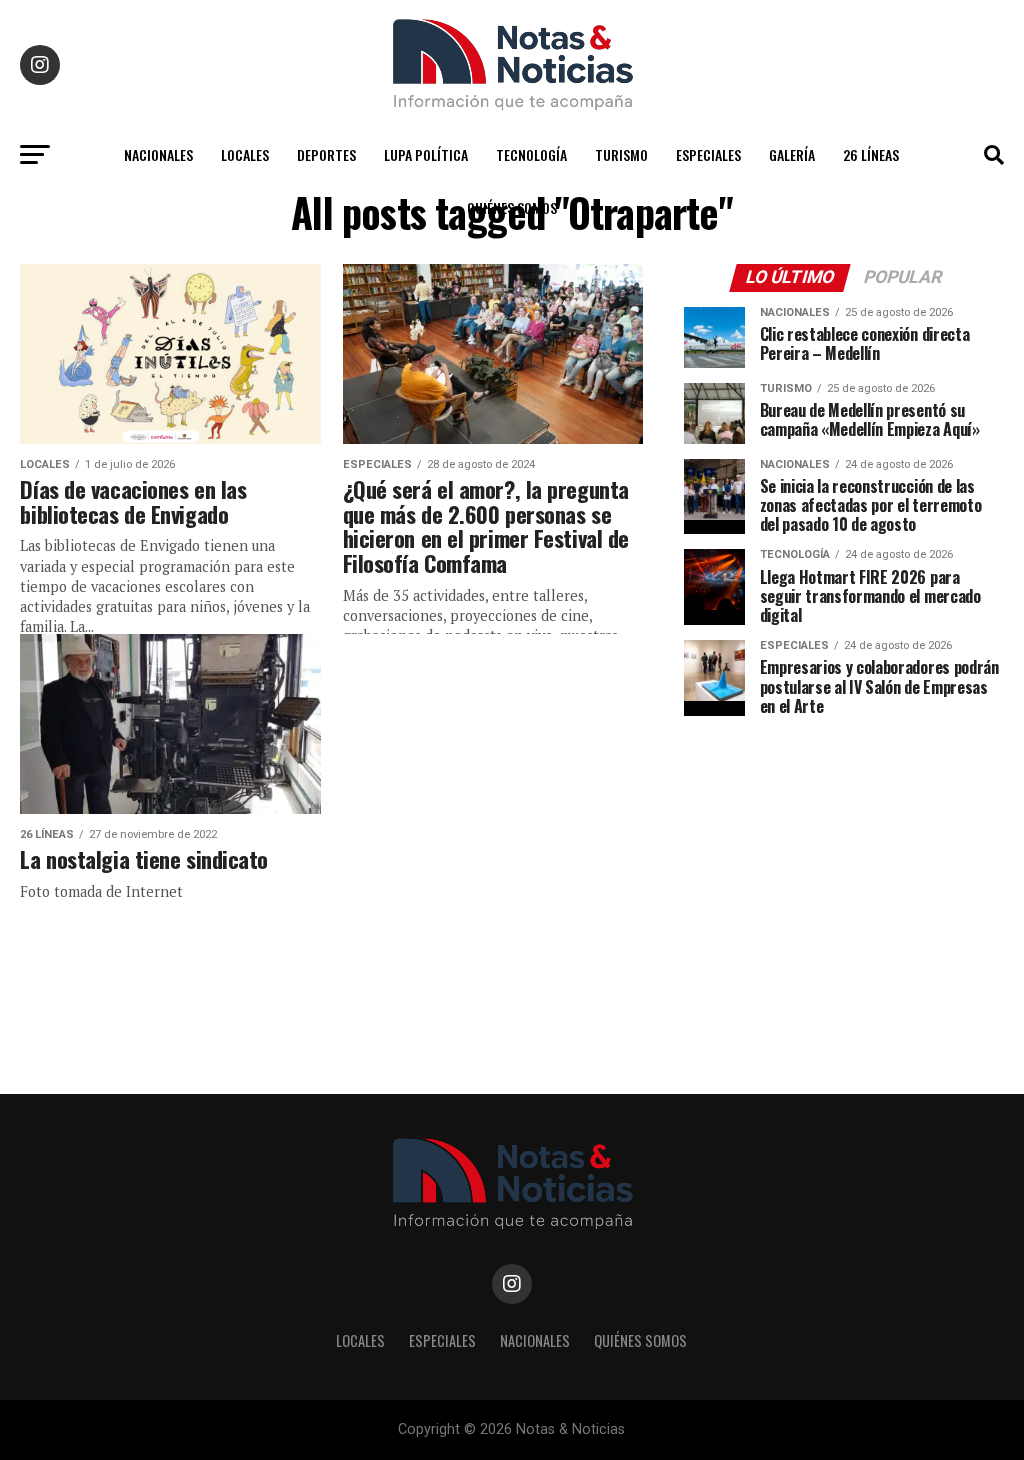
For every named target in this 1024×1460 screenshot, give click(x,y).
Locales (245, 154)
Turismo (621, 154)
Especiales (708, 154)
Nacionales (158, 154)
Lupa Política (426, 154)
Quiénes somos (512, 207)
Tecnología (531, 154)
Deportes (326, 154)
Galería (792, 154)
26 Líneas (871, 154)
